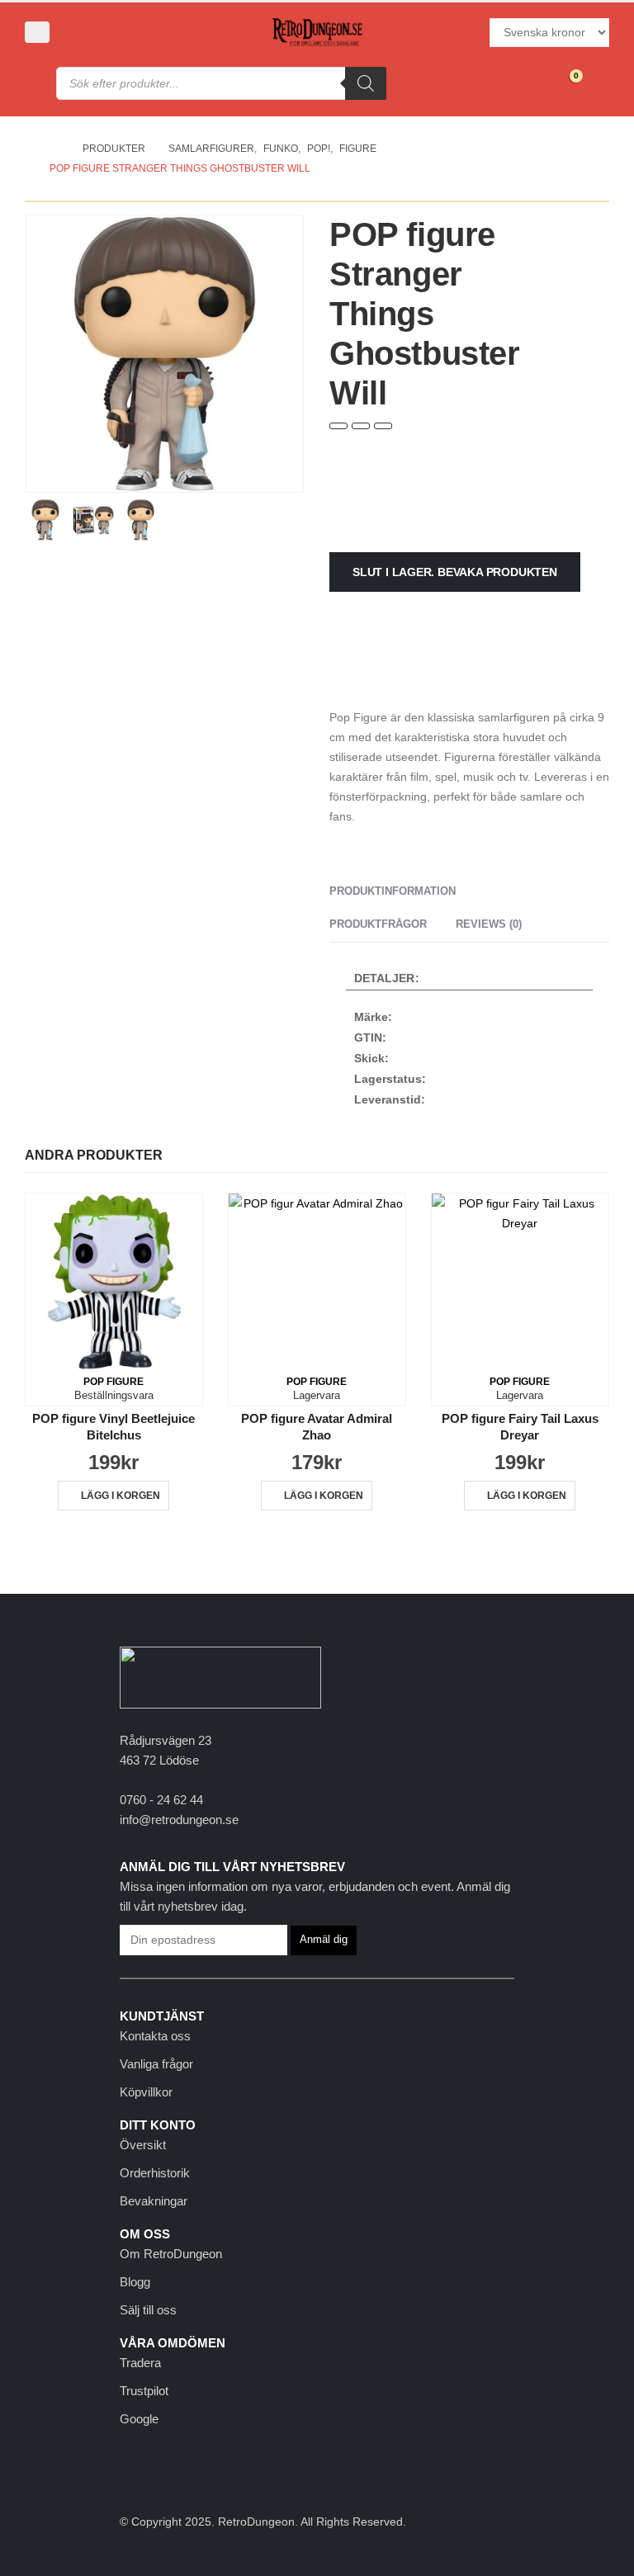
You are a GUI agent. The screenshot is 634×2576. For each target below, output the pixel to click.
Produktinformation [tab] (393, 891)
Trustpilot (144, 2391)
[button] (37, 32)
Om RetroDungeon (171, 2254)
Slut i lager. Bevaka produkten (455, 572)
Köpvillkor (146, 2092)
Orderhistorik (155, 2173)
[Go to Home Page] (54, 149)
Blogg (135, 2282)
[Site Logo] (317, 33)
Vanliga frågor (156, 2064)
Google (139, 2419)
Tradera (140, 2363)
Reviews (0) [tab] (489, 924)
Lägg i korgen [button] (121, 1496)
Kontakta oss (155, 2036)
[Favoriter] (530, 83)
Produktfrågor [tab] (378, 924)
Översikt (143, 2145)
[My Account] (80, 32)
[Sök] (366, 83)
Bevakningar (154, 2201)
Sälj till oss (148, 2310)
